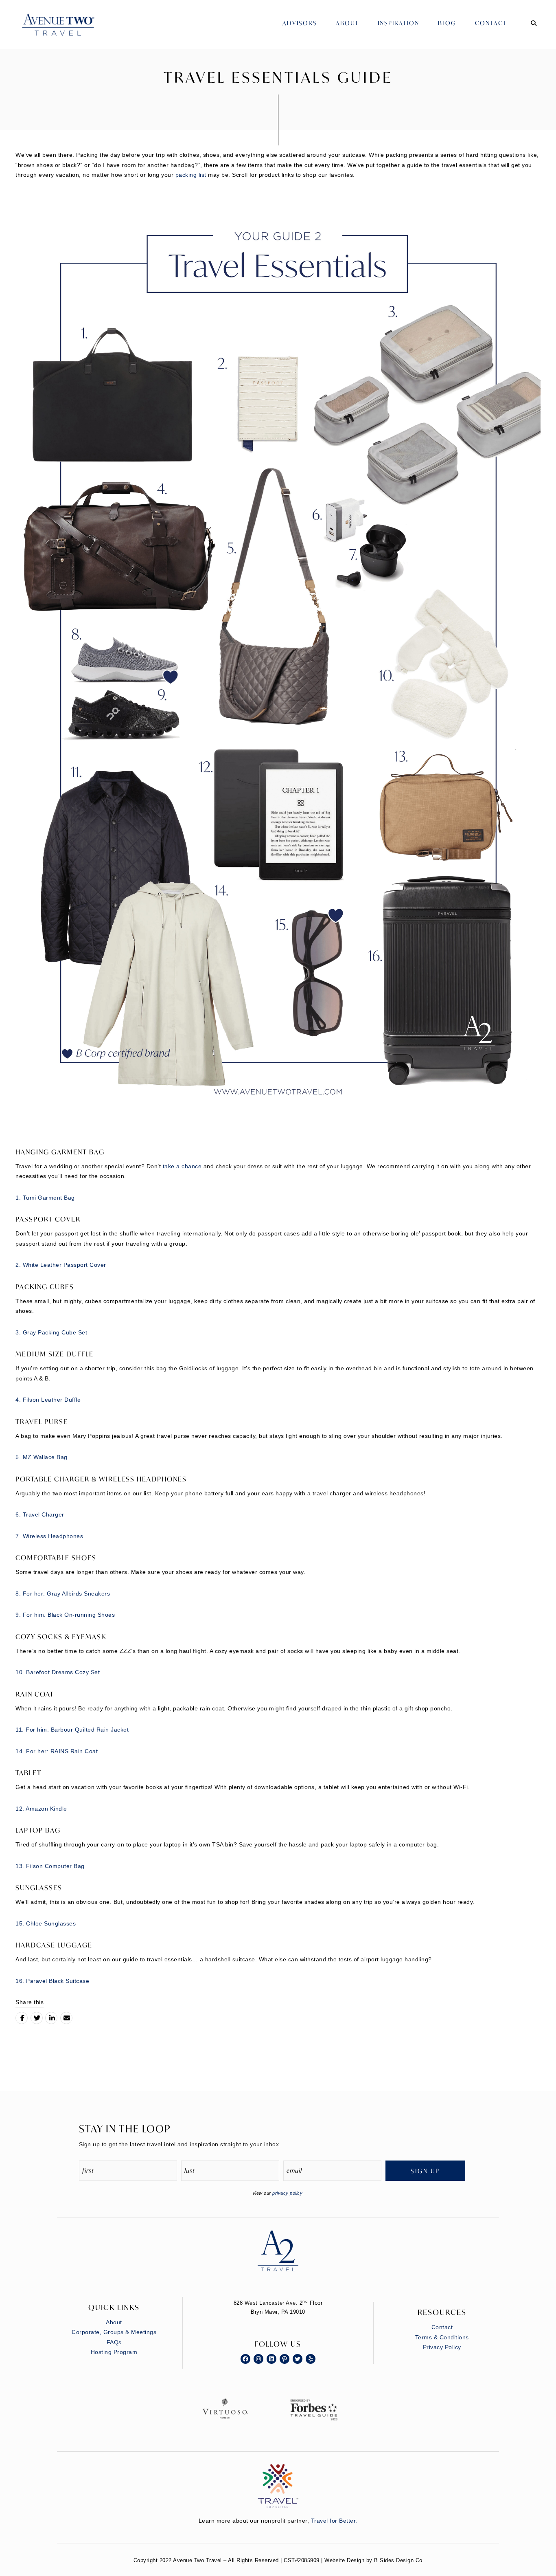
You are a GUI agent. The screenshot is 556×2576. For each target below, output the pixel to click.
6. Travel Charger (40, 1514)
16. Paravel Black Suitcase (52, 1981)
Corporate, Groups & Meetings (114, 2332)
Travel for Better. (334, 2521)
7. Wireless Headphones (49, 1536)
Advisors (300, 23)
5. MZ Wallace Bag (42, 1457)
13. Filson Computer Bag (50, 1866)
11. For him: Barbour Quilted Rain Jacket (72, 1730)
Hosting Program (114, 2352)
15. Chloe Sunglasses (46, 1923)
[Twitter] (37, 2018)
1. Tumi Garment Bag (45, 1198)
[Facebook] (22, 2018)
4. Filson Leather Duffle (48, 1400)
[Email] (66, 2018)
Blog (447, 23)
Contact (491, 23)
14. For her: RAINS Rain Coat (57, 1751)
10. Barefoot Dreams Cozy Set (58, 1672)
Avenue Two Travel (66, 31)
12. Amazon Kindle (41, 1809)
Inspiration (398, 23)
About (347, 23)
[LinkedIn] (51, 2018)
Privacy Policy (442, 2347)
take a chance (182, 1166)
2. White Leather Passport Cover (61, 1265)
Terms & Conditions (442, 2337)
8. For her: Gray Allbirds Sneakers (63, 1594)
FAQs (114, 2342)
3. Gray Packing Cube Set (51, 1332)
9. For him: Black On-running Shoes (65, 1615)
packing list (190, 175)
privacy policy (287, 2193)
